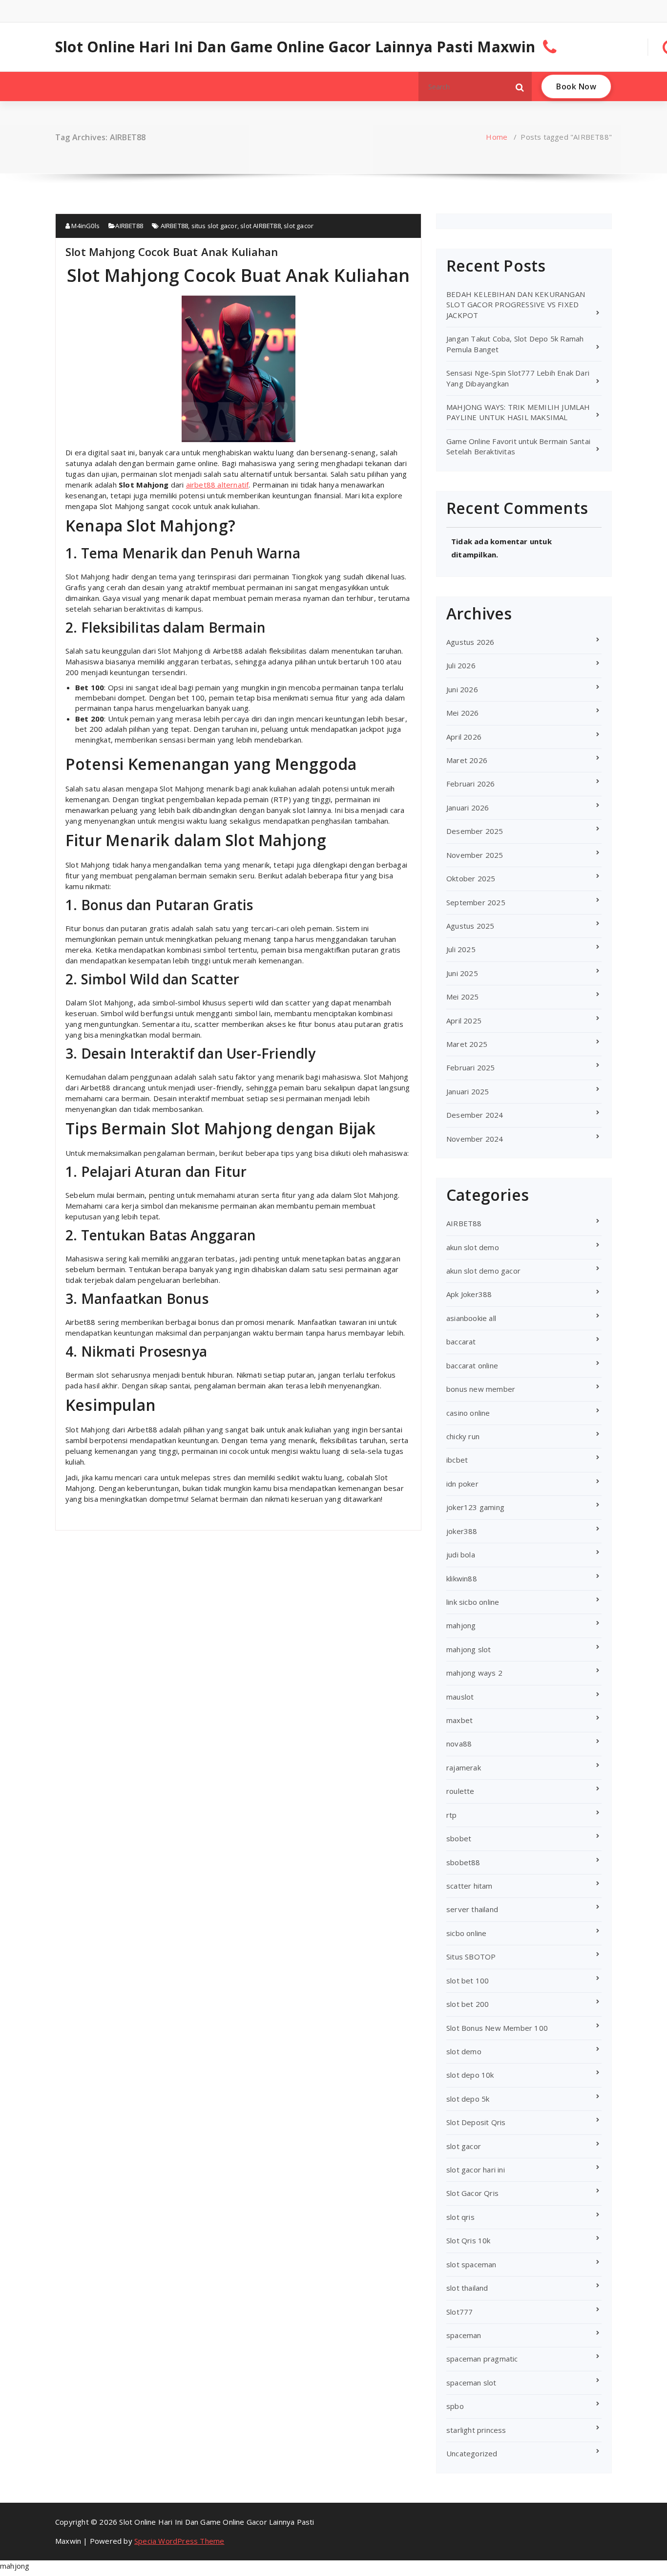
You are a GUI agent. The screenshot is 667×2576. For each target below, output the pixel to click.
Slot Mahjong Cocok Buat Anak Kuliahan (172, 252)
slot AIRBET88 (261, 226)
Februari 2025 (471, 1067)
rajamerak (464, 1767)
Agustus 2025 (470, 926)
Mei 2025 (463, 997)
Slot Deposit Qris (476, 2122)
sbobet (459, 1838)
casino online (468, 1413)
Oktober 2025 (471, 878)
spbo (455, 2406)
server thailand (472, 1909)
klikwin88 (462, 1578)
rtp (452, 1815)
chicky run (463, 1436)
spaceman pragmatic (482, 2359)
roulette (460, 1791)
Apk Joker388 (469, 1294)
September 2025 (476, 902)
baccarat (461, 1341)
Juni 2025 (462, 973)
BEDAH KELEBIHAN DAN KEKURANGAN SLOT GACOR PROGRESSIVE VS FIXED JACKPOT (516, 305)
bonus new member (481, 1389)
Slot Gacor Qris (472, 2193)
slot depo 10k (470, 2075)
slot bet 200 (468, 2004)
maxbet (459, 1720)
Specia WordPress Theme (179, 2541)
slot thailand (467, 2288)
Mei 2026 (463, 713)
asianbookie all (471, 1318)
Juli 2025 (461, 949)
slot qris (460, 2217)
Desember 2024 (475, 1115)
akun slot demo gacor (483, 1271)
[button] (520, 86)
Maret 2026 (467, 760)
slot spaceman (471, 2264)
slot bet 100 (468, 1980)
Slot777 (459, 2312)
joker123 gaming (475, 1507)
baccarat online (472, 1365)
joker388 (462, 1531)
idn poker (462, 1484)
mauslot (460, 1697)
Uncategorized (472, 2453)
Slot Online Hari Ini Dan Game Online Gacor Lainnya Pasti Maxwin (295, 47)
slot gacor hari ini (476, 2170)
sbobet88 (463, 1862)
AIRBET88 (129, 226)
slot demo (464, 2051)
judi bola (461, 1554)
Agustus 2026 (470, 642)
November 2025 (475, 855)
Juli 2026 (461, 665)
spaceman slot (471, 2383)
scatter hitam (469, 1886)
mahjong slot (469, 1649)
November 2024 (475, 1139)
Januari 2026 (468, 808)
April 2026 (464, 737)
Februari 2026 (471, 784)
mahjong (461, 1625)
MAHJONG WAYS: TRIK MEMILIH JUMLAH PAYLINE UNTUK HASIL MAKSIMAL (518, 412)
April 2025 (464, 1021)
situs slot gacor (214, 226)
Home (497, 137)
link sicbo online (473, 1602)
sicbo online (466, 1933)
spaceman (464, 2335)
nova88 (459, 1744)
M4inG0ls (85, 226)
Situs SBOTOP (471, 1957)
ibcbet (457, 1460)
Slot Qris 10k (469, 2240)
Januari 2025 (468, 1091)
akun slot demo (473, 1247)
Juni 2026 (462, 689)
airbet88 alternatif (218, 485)
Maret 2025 (467, 1044)
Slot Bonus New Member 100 (497, 2028)
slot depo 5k (468, 2099)
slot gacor (299, 226)
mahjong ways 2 (474, 1673)
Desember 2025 (475, 831)
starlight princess (476, 2430)
